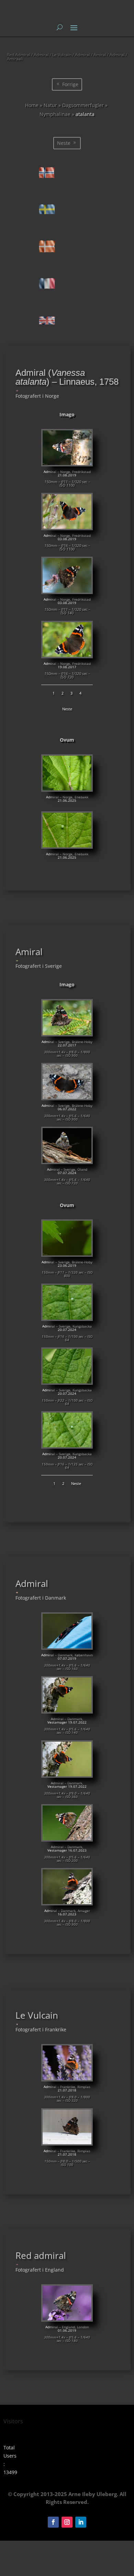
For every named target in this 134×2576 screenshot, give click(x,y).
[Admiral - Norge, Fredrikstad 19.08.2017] (67, 655)
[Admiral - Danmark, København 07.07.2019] (67, 1646)
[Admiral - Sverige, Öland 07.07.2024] (67, 1161)
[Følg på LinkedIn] (81, 2522)
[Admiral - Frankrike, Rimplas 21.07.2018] (67, 2078)
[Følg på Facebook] (53, 2522)
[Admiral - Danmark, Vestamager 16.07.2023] (67, 1838)
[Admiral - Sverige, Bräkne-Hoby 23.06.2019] (67, 1254)
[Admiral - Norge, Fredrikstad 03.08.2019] (67, 527)
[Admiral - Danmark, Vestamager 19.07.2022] (67, 1710)
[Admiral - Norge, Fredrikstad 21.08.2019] (67, 463)
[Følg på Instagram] (67, 2522)
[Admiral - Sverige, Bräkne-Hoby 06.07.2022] (67, 1097)
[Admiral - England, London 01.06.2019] (67, 2318)
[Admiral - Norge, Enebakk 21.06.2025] (67, 788)
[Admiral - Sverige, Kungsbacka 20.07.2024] (67, 1318)
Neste (64, 143)
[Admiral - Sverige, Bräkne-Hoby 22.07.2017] (67, 1033)
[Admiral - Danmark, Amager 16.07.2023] (67, 1902)
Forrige (70, 84)
